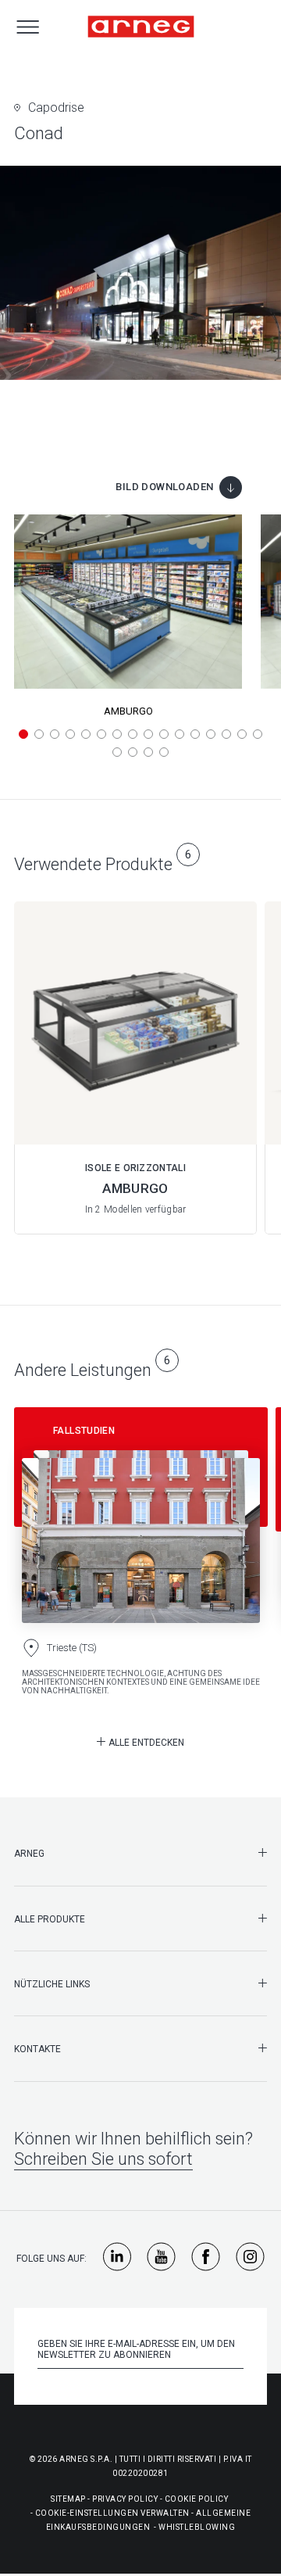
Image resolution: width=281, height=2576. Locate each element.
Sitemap (68, 2499)
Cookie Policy (197, 2499)
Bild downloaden (164, 487)
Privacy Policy (125, 2499)
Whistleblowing (197, 2527)
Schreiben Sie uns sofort (103, 2159)
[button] (23, 734)
